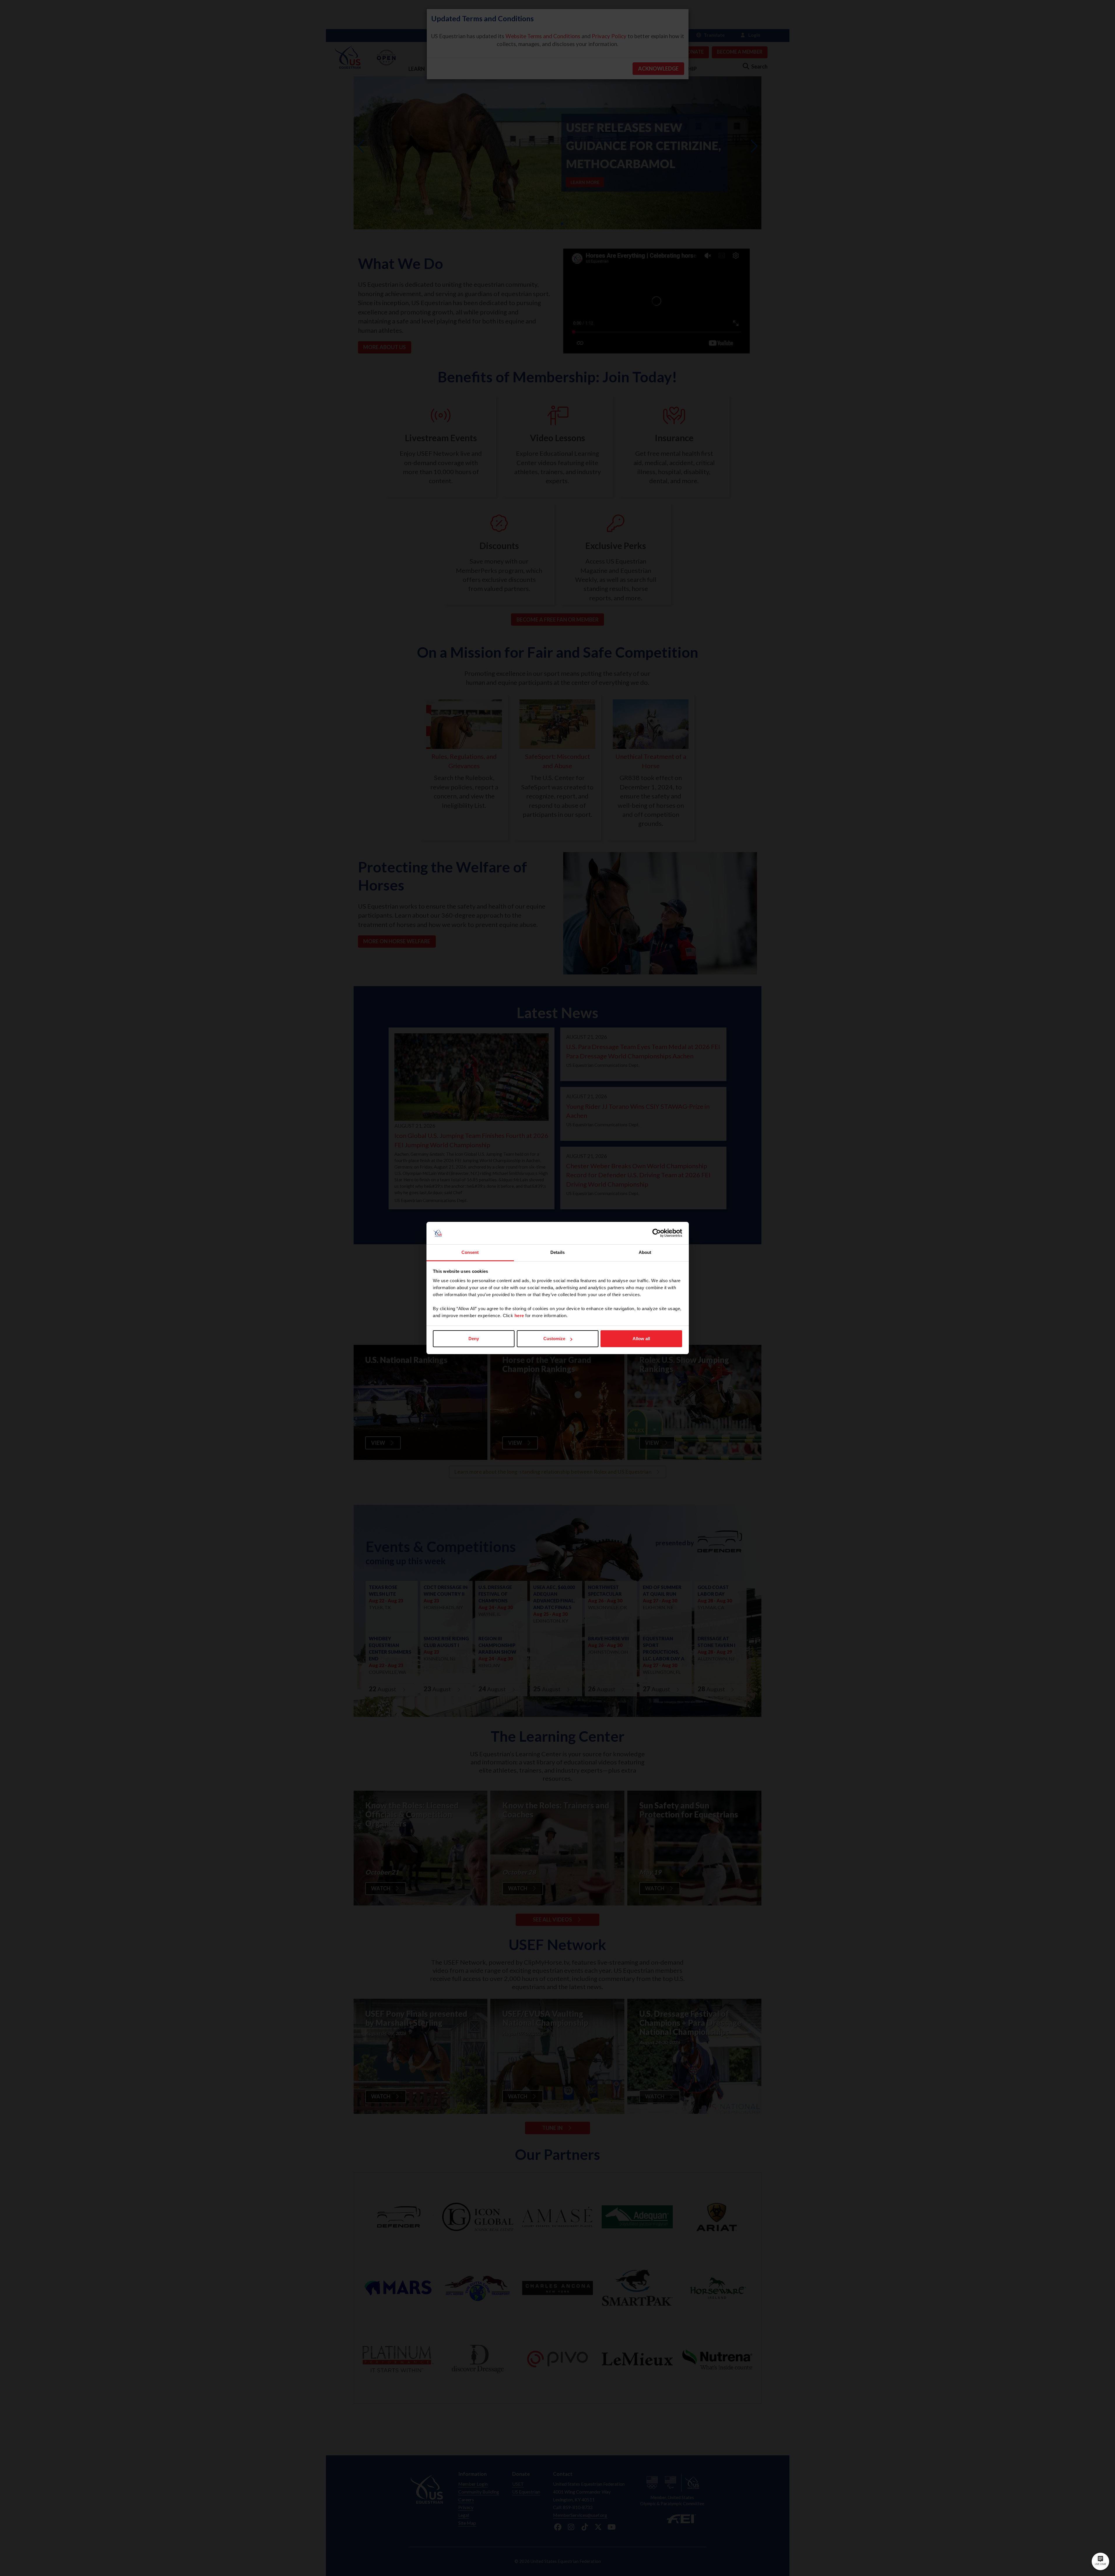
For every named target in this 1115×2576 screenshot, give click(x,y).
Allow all (641, 1339)
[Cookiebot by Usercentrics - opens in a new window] (657, 1233)
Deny (474, 1339)
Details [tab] (557, 1252)
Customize (554, 1339)
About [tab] (645, 1252)
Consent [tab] (470, 1252)
